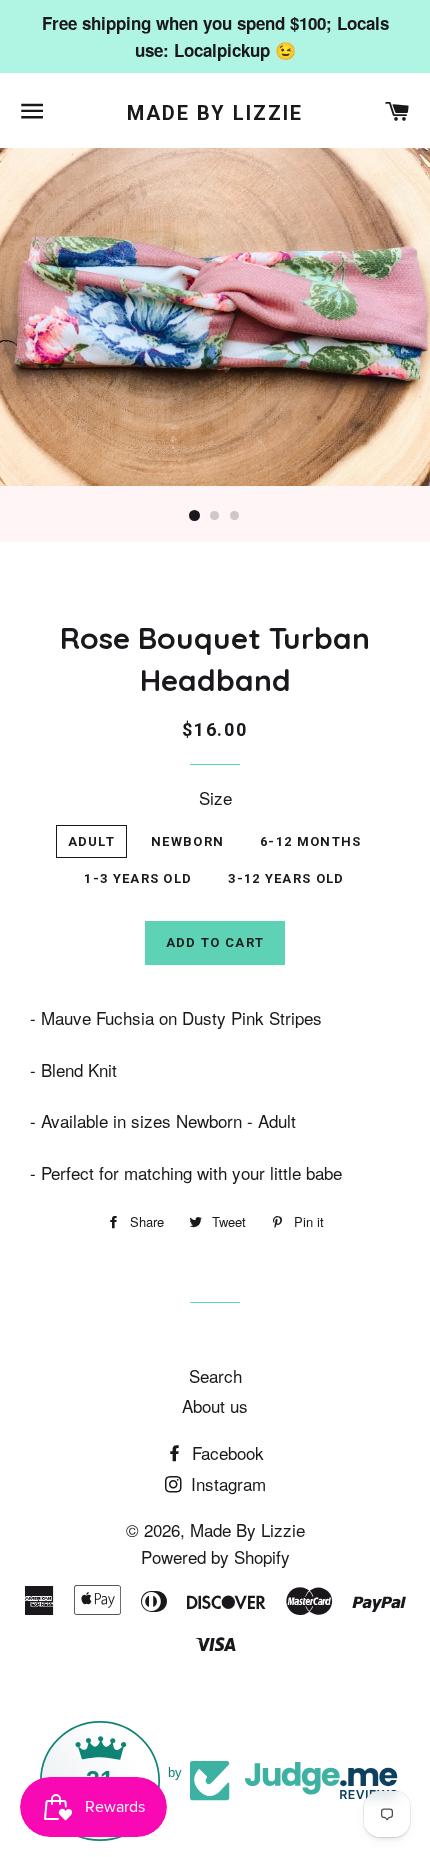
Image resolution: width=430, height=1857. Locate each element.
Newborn (187, 841)
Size (215, 797)
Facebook (225, 1452)
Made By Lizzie (215, 113)
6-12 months (310, 841)
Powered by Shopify (215, 1556)
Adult (92, 841)
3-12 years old (286, 878)
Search (215, 1375)
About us (215, 1405)
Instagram (226, 1483)
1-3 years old (138, 878)
